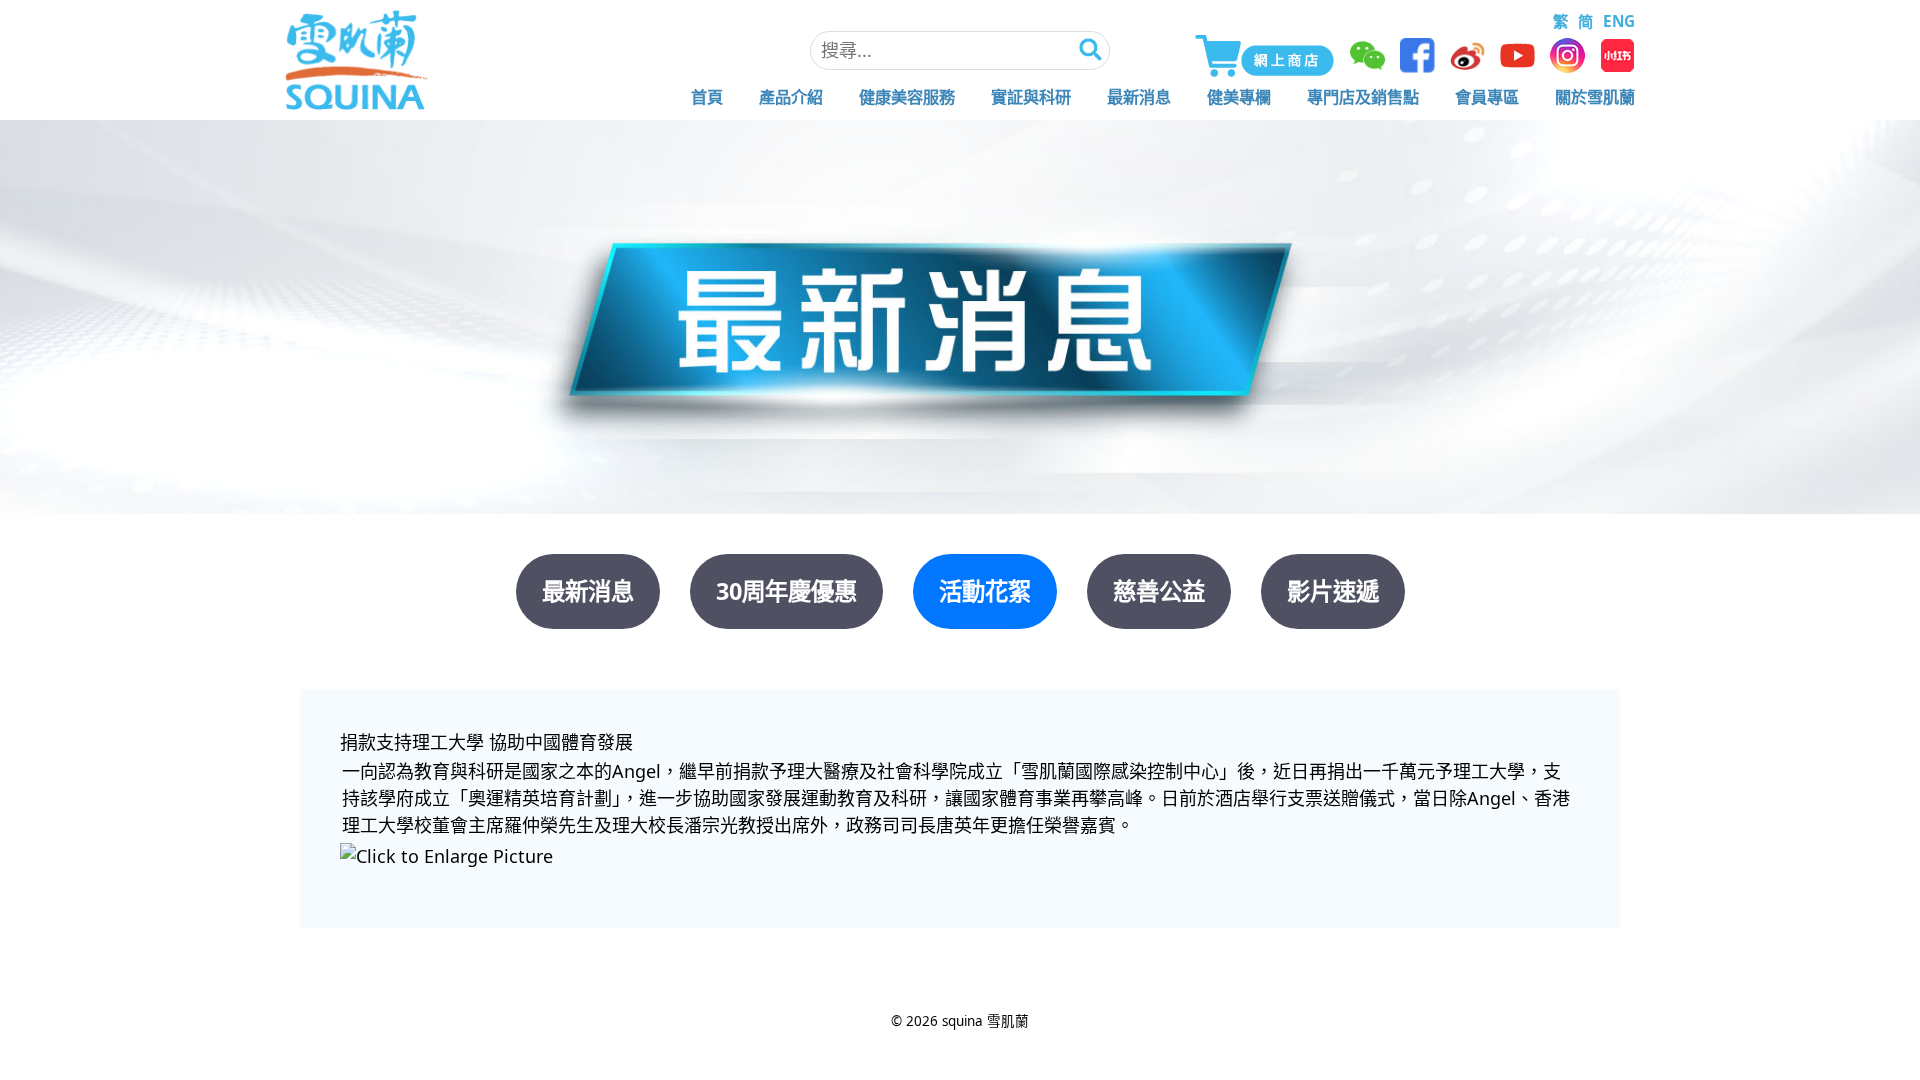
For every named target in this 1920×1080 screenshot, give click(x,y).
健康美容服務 (907, 97)
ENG (1619, 21)
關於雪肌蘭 (1595, 97)
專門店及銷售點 (1363, 97)
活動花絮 (985, 591)
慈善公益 (1159, 591)
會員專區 (1487, 97)
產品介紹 (791, 97)
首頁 (707, 97)
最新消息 (1139, 97)
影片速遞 (1333, 591)
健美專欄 (1239, 97)
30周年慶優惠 (786, 591)
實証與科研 (1031, 97)
